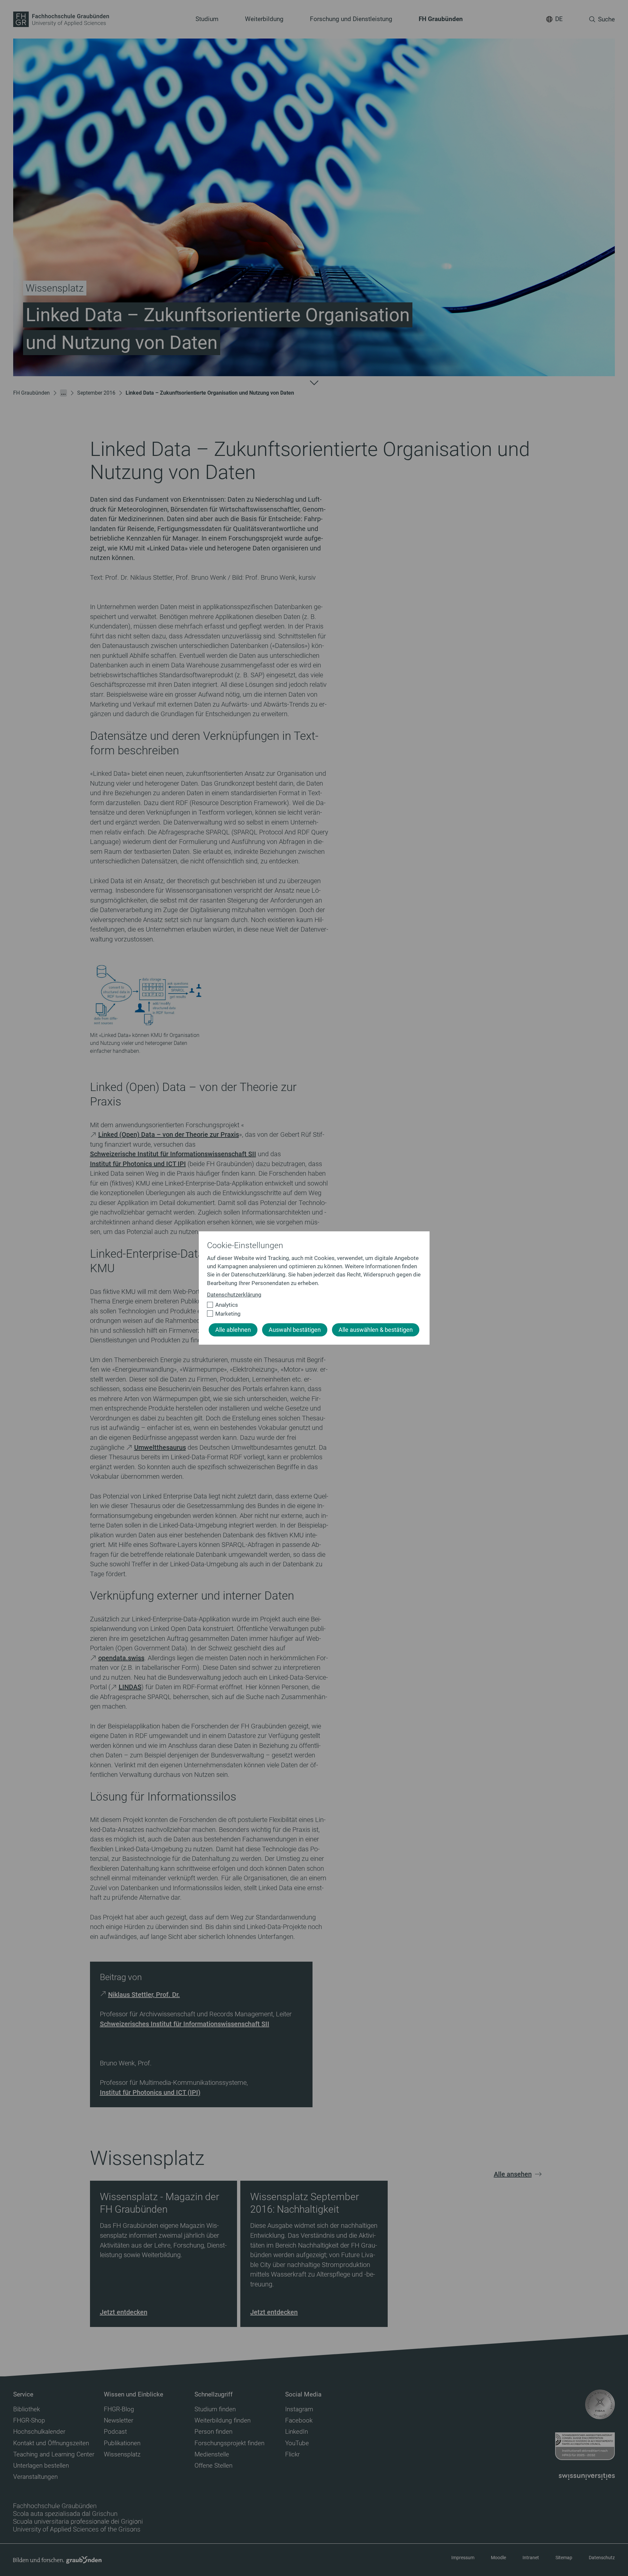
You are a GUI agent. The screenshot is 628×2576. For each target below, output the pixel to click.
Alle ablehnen (233, 1330)
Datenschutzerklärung (234, 1295)
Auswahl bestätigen (295, 1330)
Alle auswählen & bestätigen (376, 1330)
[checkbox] (311, 1305)
